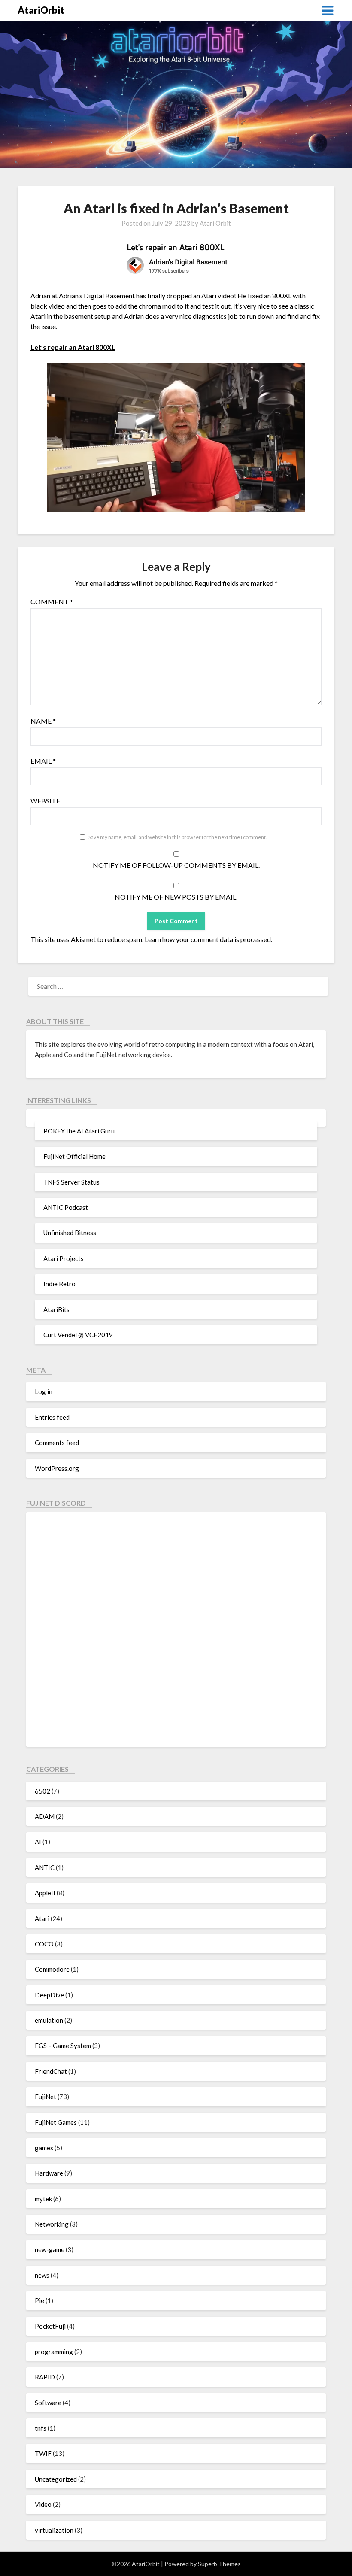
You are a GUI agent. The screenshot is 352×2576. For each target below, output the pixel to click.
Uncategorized (56, 2479)
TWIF (43, 2453)
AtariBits (56, 1309)
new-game (50, 2249)
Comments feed (57, 1443)
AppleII (45, 1893)
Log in (44, 1391)
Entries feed (52, 1417)
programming (54, 2352)
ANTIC (45, 1867)
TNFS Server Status (71, 1182)
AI (38, 1842)
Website (45, 801)
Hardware (49, 2173)
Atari (42, 1918)
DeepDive (49, 1995)
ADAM (45, 1816)
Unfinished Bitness (70, 1233)
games (44, 2148)
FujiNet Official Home (74, 1156)
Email (43, 761)
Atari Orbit (215, 223)
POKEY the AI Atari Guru (79, 1131)
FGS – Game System (63, 2046)
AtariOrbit (41, 10)
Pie (39, 2300)
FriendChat (51, 2071)
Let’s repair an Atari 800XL (73, 347)
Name (43, 721)
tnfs (41, 2428)
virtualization (54, 2530)
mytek (43, 2199)
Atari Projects (64, 1258)
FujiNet (46, 2097)
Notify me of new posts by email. (176, 897)
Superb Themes (219, 2564)
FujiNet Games (56, 2122)
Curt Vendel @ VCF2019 (78, 1335)
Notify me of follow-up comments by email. (176, 865)
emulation (49, 2020)
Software (48, 2403)
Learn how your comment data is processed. (208, 939)
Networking (52, 2224)
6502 (42, 1791)
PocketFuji (50, 2326)
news (42, 2275)
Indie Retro (59, 1284)
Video (43, 2504)
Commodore (52, 1969)
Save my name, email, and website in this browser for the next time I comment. (178, 837)
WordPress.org (57, 1468)
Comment (52, 602)
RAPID (45, 2377)
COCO (44, 1944)
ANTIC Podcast (66, 1207)
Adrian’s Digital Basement (97, 295)
